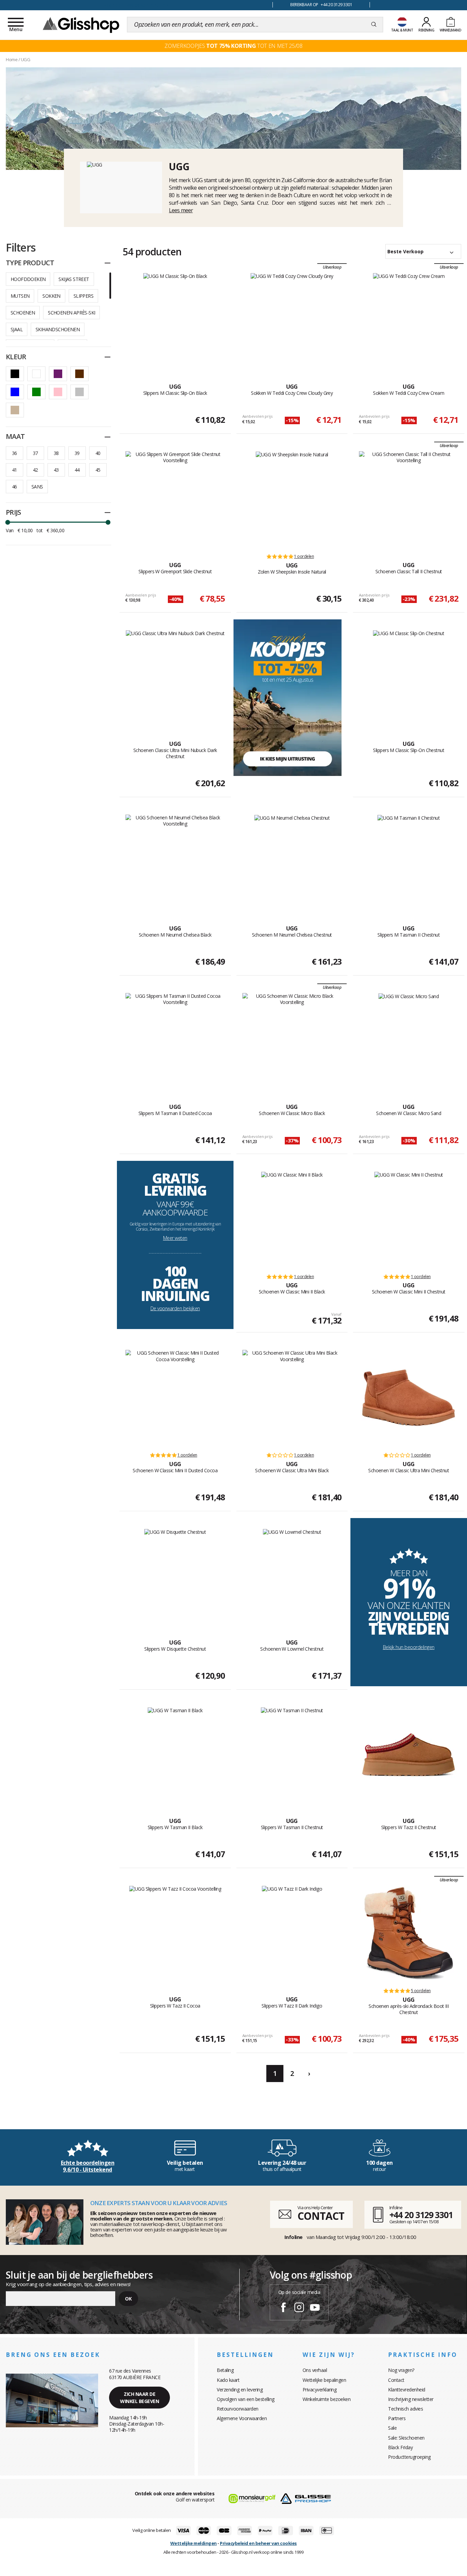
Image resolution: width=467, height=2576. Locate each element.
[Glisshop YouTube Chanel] (315, 2308)
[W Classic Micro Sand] (409, 1041)
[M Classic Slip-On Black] (175, 321)
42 (35, 470)
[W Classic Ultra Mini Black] (292, 1398)
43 (56, 470)
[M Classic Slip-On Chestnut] (409, 678)
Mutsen (20, 296)
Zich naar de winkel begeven (139, 2398)
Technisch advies (405, 2409)
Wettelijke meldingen (194, 2543)
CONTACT (321, 2216)
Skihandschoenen (58, 329)
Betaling (225, 2370)
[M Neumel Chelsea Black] (175, 862)
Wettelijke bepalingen (324, 2380)
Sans (37, 487)
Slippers (83, 296)
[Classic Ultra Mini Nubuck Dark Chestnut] (175, 678)
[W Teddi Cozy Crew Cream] (409, 321)
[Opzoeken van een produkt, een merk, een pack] (374, 25)
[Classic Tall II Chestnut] (409, 499)
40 (98, 453)
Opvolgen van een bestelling (246, 2399)
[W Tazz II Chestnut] (409, 1755)
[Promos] (288, 697)
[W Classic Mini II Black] (292, 1219)
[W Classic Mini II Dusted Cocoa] (175, 1398)
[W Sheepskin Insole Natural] (292, 499)
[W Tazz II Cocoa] (175, 1933)
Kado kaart (228, 2380)
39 (77, 453)
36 (15, 453)
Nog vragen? (401, 2370)
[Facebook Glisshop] (283, 2308)
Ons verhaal (315, 2370)
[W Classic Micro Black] (292, 1041)
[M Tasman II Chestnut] (409, 862)
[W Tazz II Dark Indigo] (292, 1933)
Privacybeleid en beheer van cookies (258, 2543)
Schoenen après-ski (71, 313)
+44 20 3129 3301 (421, 2215)
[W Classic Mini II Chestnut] (409, 1219)
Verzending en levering (240, 2390)
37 (35, 453)
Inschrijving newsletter (411, 2399)
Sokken (51, 296)
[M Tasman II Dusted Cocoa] (175, 1041)
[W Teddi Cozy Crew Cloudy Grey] (292, 321)
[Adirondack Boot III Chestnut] (409, 1933)
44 (77, 470)
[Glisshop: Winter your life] (81, 25)
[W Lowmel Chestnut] (292, 1577)
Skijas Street (74, 279)
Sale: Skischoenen (406, 2438)
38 (56, 453)
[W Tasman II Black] (175, 1755)
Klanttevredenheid (407, 2390)
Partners (397, 2418)
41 (15, 470)
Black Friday (400, 2447)
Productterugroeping (409, 2457)
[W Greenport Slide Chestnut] (175, 499)
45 (98, 470)
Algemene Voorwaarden (242, 2418)
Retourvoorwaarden (238, 2409)
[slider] (8, 522)
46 (15, 487)
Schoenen (23, 313)
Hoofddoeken (28, 279)
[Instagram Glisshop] (299, 2308)
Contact (396, 2380)
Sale (392, 2428)
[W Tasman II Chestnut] (292, 1755)
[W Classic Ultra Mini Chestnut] (409, 1398)
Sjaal (17, 329)
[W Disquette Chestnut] (175, 1577)
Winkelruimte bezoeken (327, 2399)
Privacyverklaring (320, 2390)
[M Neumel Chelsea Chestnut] (292, 862)
